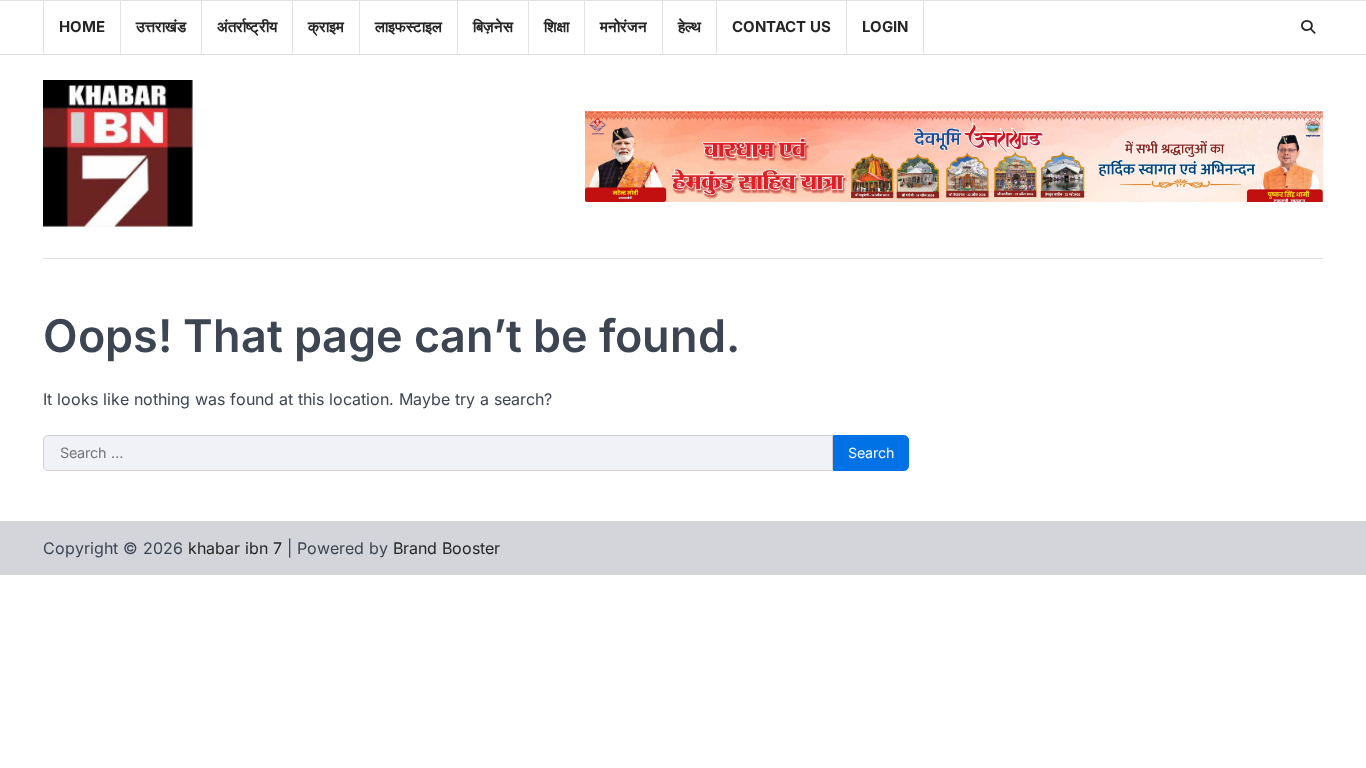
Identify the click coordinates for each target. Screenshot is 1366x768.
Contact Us (781, 26)
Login (885, 26)
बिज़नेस (493, 26)
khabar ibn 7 (235, 548)
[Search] (1308, 27)
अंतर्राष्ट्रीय (247, 26)
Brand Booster (446, 548)
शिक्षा (556, 26)
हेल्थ (689, 26)
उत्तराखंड (161, 26)
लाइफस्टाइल (408, 26)
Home (82, 26)
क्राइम (326, 26)
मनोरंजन (623, 26)
